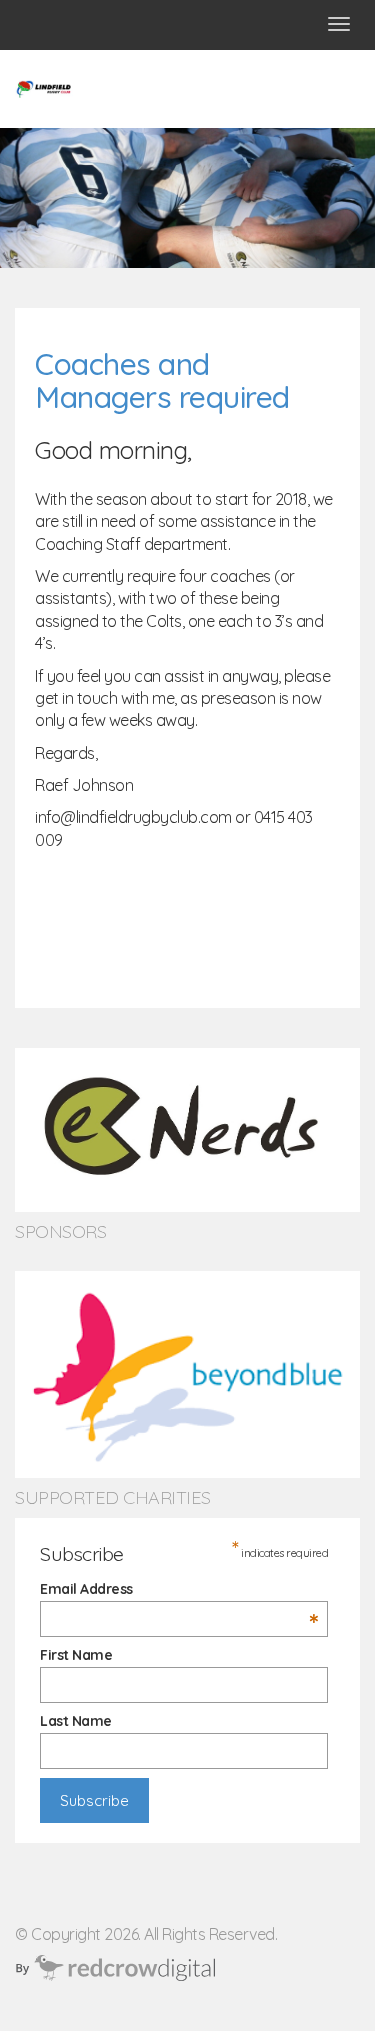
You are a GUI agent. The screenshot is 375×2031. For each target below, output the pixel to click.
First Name (76, 1655)
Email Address (179, 1589)
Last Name (76, 1721)
